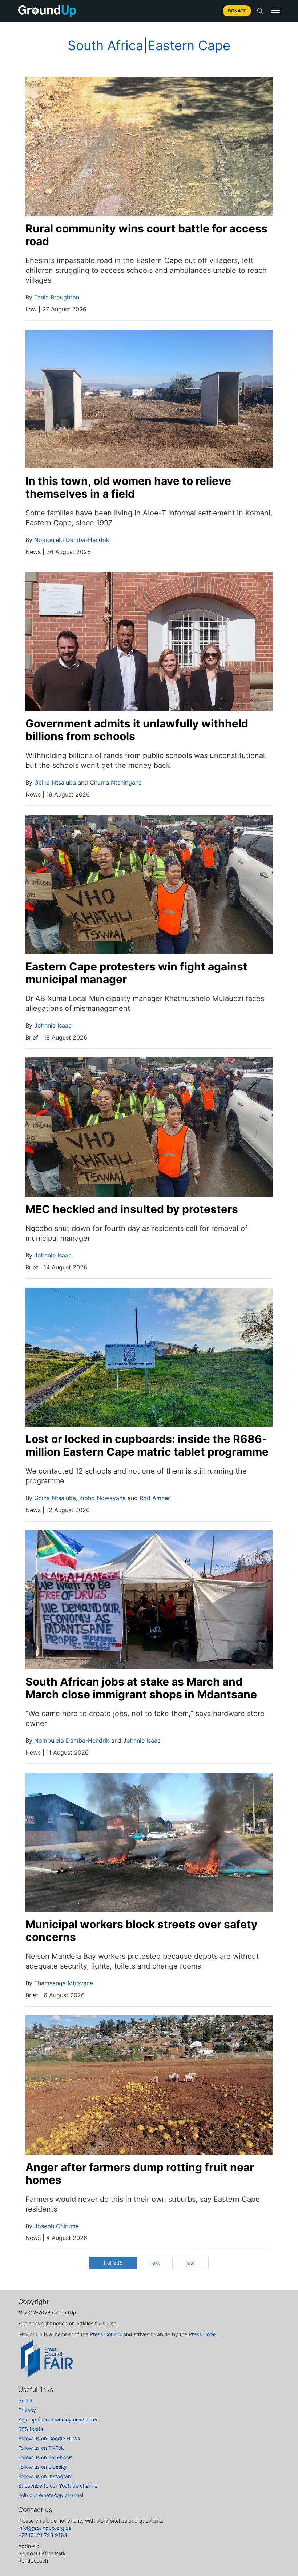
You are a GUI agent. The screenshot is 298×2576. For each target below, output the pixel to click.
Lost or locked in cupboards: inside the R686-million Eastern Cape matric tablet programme (147, 1445)
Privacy (27, 2410)
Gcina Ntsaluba (55, 782)
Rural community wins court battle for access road (146, 235)
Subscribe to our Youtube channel (58, 2486)
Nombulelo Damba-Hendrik (72, 540)
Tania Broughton (57, 297)
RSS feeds (31, 2429)
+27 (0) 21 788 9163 (43, 2535)
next (155, 2263)
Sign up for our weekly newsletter (58, 2419)
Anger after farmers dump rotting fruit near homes (140, 2174)
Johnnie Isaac (53, 1025)
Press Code (202, 2334)
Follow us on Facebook (45, 2457)
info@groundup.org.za (45, 2528)
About (25, 2400)
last (191, 2263)
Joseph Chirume (57, 2226)
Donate (237, 11)
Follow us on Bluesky (43, 2467)
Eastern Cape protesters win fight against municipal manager (136, 973)
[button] (275, 11)
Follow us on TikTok (41, 2448)
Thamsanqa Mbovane (64, 1983)
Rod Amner (155, 1498)
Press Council (106, 2334)
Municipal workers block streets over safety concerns (142, 1931)
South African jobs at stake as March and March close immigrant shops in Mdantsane (141, 1688)
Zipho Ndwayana (102, 1498)
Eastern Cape (189, 45)
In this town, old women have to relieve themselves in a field (128, 487)
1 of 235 (113, 2263)
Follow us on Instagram (45, 2476)
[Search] (260, 11)
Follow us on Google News (49, 2438)
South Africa (105, 45)
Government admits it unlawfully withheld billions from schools (137, 730)
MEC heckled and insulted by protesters (132, 1209)
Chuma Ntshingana (116, 782)
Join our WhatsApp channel (51, 2495)
